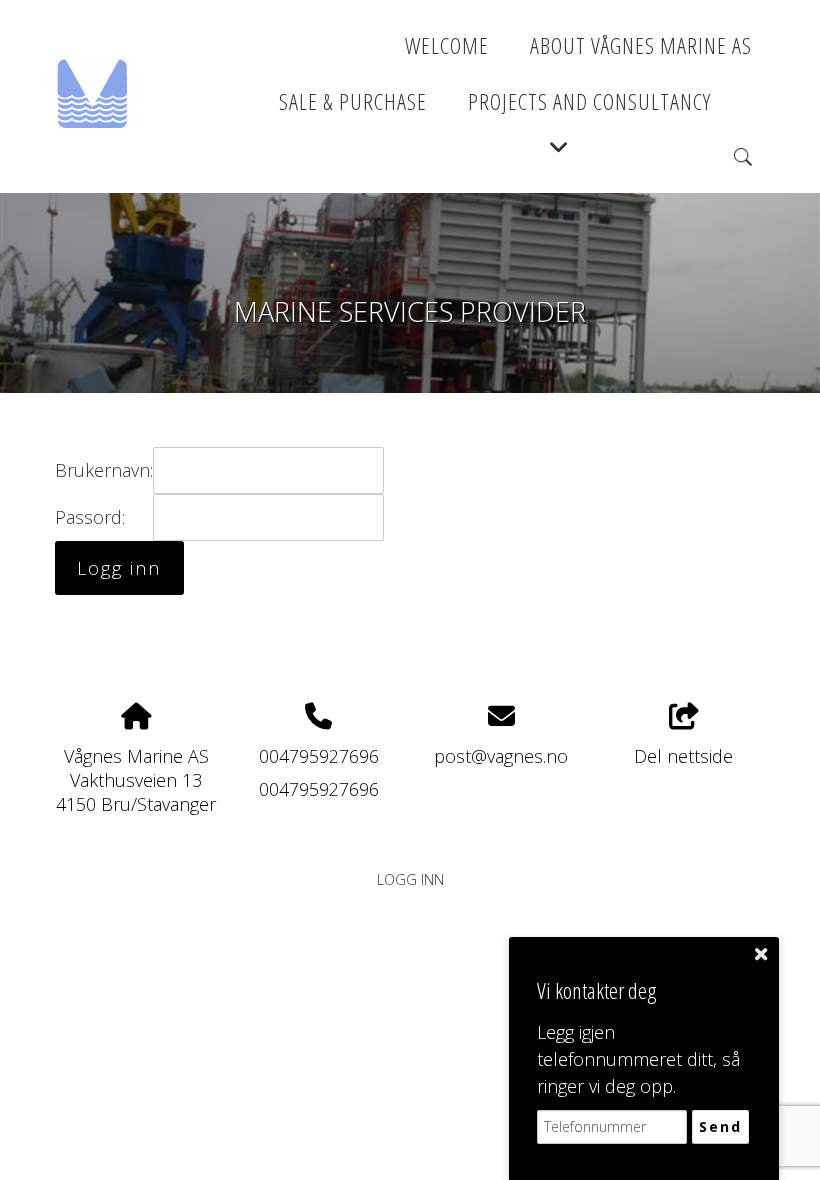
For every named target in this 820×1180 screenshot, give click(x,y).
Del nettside (683, 756)
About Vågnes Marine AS (641, 45)
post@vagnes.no (501, 756)
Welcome (447, 45)
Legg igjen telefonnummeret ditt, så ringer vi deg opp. (638, 1059)
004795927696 (319, 756)
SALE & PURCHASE (353, 101)
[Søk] (743, 157)
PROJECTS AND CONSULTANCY (589, 101)
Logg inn (410, 879)
